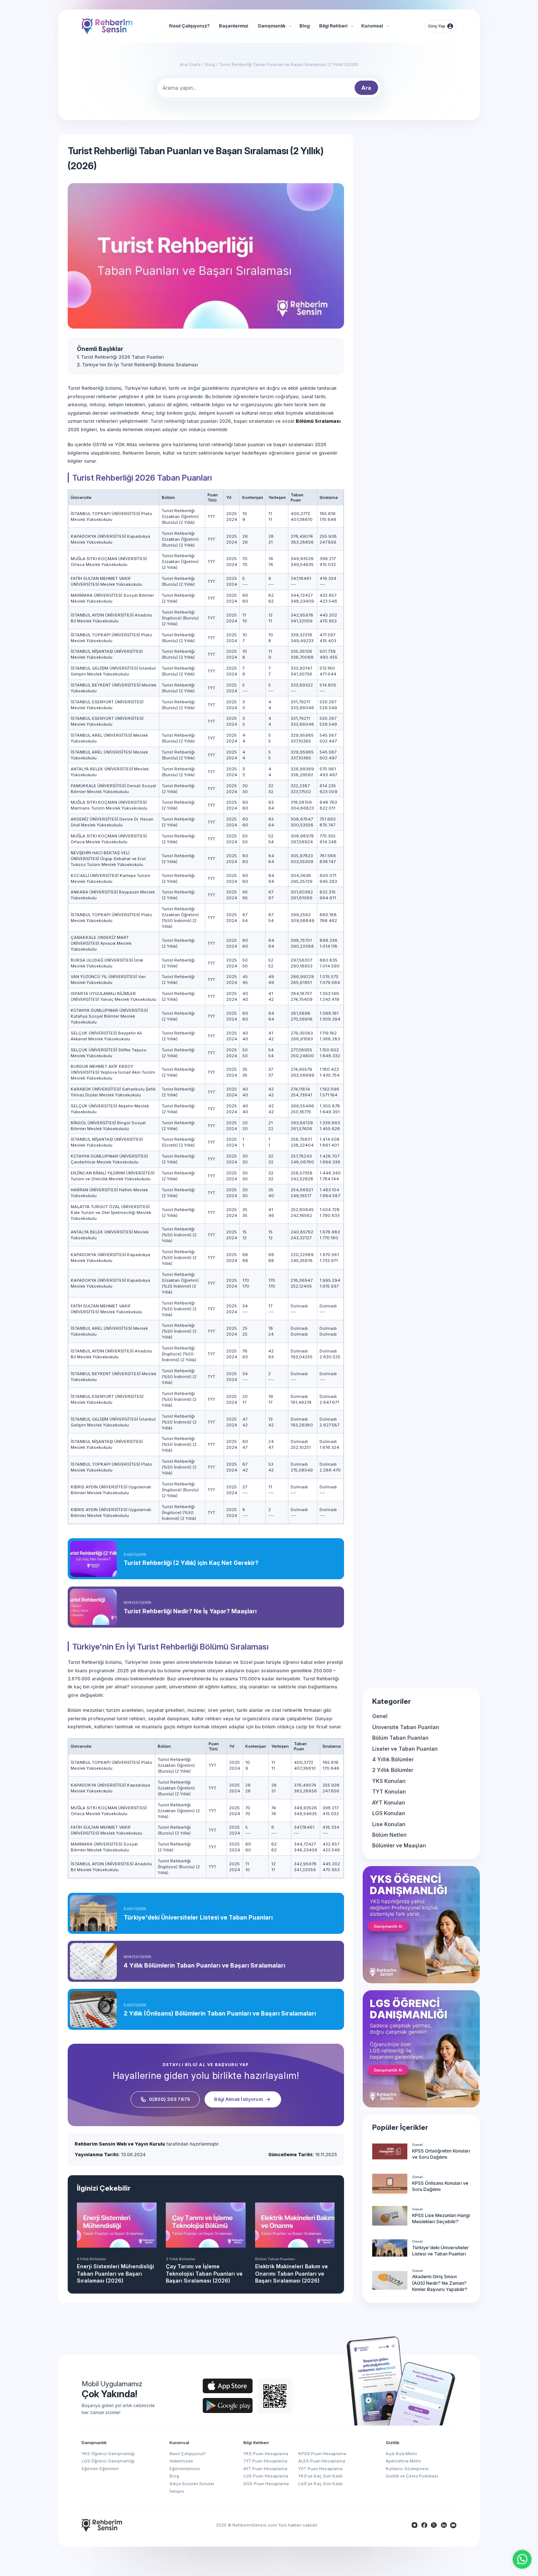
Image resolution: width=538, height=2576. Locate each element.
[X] (434, 2525)
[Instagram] (415, 2525)
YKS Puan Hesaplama (266, 2454)
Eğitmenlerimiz (185, 2469)
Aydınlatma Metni (403, 2461)
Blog (174, 2476)
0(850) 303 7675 (170, 2099)
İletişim (177, 2491)
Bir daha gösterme (352, 1295)
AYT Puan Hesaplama (265, 2469)
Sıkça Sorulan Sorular (192, 2484)
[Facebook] (424, 2525)
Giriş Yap (437, 26)
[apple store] (228, 2386)
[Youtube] (453, 2525)
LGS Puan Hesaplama (266, 2476)
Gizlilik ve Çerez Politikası (412, 2476)
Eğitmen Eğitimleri (100, 2469)
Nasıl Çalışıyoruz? (188, 2454)
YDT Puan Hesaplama (320, 2469)
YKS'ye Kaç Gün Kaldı (320, 2476)
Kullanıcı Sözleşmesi (407, 2469)
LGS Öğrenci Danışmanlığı (108, 2461)
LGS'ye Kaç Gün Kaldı (320, 2484)
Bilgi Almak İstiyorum (238, 2099)
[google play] (228, 2405)
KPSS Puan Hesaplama (322, 2454)
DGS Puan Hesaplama (266, 2484)
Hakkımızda (181, 2461)
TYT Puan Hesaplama (265, 2461)
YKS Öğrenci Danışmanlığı (108, 2454)
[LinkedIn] (444, 2525)
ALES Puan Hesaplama (322, 2461)
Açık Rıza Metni (401, 2454)
